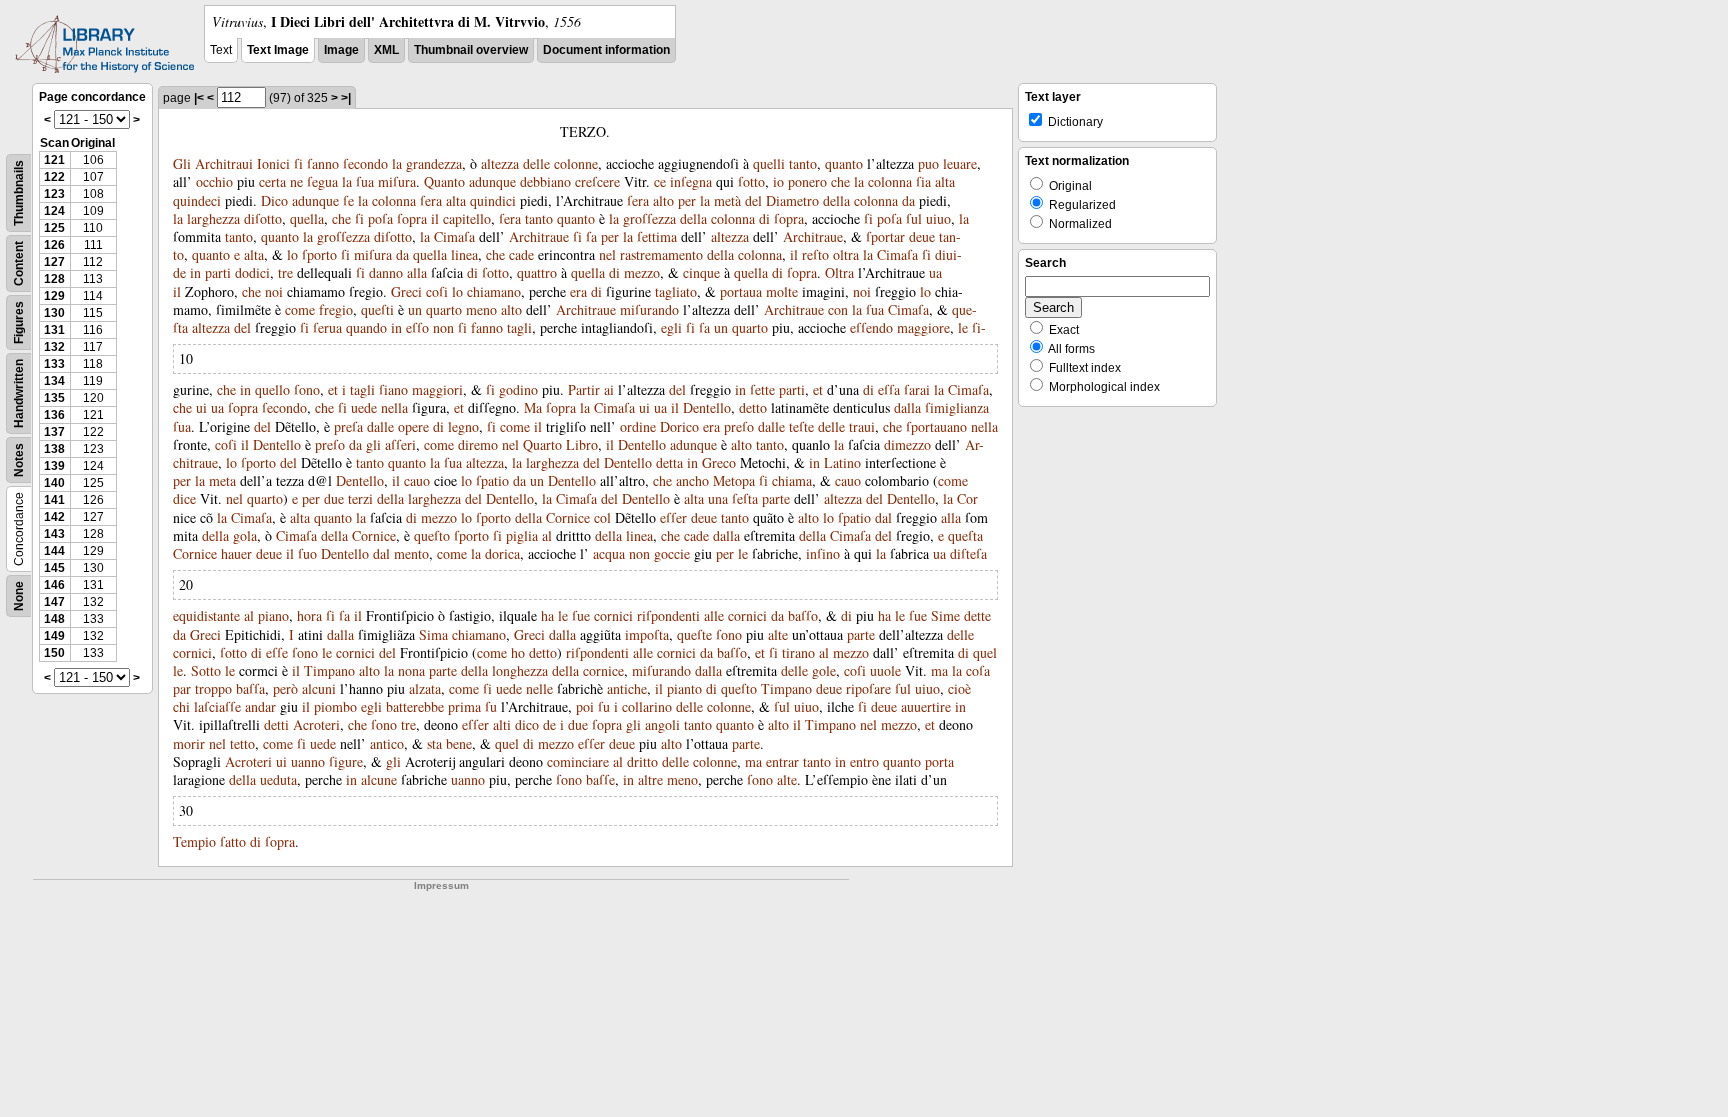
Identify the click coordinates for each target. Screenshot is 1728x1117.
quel (985, 652)
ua (935, 272)
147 (54, 602)
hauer (236, 553)
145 (54, 568)
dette (977, 615)
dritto (642, 761)
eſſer (673, 517)
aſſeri (400, 444)
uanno (308, 761)
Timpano (329, 670)
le (963, 327)
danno (386, 272)
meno (481, 309)
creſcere (597, 181)
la (397, 163)
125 (54, 228)
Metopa (734, 480)
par (182, 688)
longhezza (520, 670)
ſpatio (492, 480)
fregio (336, 309)
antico (387, 743)
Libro (582, 444)
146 (54, 585)
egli (671, 327)
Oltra (839, 272)
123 (54, 194)
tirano (798, 652)
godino (518, 389)
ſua (365, 181)
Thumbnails (19, 193)
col (602, 517)
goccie (672, 553)
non (443, 327)
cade (521, 254)
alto (663, 200)
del (753, 200)
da (908, 200)
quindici (493, 200)
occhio (214, 181)
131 (54, 330)
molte (782, 291)
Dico (274, 200)
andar (260, 706)
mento (411, 553)
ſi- (979, 327)
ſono (307, 389)
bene (459, 743)
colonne (576, 163)
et (333, 389)
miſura (397, 181)
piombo (335, 706)
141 (54, 500)
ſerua (327, 327)
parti (218, 272)
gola (245, 535)
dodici (252, 272)
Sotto (206, 670)
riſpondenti (668, 615)
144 (54, 551)
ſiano (393, 389)
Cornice (568, 517)
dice (184, 498)
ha (547, 615)
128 (54, 279)
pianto (684, 688)
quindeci (197, 200)
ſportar (885, 236)
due (334, 498)
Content (19, 263)
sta (434, 743)
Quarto (542, 444)
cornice (603, 670)
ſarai (917, 389)
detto (753, 407)
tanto (803, 163)
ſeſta (745, 498)
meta (222, 480)
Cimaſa (454, 236)
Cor (967, 498)
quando (366, 327)
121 (54, 160)
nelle (539, 688)
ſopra (412, 218)
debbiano (545, 181)
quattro (537, 272)
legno (463, 426)
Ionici (273, 163)
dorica (502, 553)
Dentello (707, 407)
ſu (491, 706)
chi (181, 706)
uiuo (938, 218)
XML (386, 50)
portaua (741, 291)
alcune (379, 779)
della (836, 200)
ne (296, 181)
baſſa (250, 688)
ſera (431, 200)
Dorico (679, 426)
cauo (417, 480)
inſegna (691, 181)
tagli (519, 327)
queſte (694, 634)
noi (274, 291)
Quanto (444, 181)
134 (54, 381)
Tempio (194, 841)
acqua (609, 553)
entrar (782, 761)
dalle (380, 426)
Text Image (278, 50)
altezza (500, 163)
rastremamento (661, 254)
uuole (885, 670)
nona (411, 670)
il (435, 218)
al (547, 535)
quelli (769, 163)
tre (285, 272)
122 (54, 177)
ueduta (278, 779)
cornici (613, 615)
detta (669, 462)
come (300, 309)
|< (199, 98)
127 (54, 262)
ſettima (657, 236)
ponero (807, 181)
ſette (762, 389)
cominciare (578, 761)
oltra (846, 254)
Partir (584, 389)
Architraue (539, 236)
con (838, 309)
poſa (380, 218)
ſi (298, 163)
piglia (522, 535)
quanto (844, 163)
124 (54, 211)
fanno (487, 327)
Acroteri (316, 724)
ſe (348, 200)
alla (417, 272)
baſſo (803, 615)
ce (660, 181)
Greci (406, 291)
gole (824, 670)
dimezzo (907, 444)
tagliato (676, 291)
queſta (965, 535)
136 (54, 415)
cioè (959, 688)
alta (945, 181)
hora (309, 615)
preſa (348, 426)
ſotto (751, 181)
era (578, 291)
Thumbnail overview (471, 50)
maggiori (437, 389)
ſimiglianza (957, 407)
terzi (360, 498)
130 (54, 313)
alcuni (319, 688)
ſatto (233, 841)
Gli (182, 163)
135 (54, 398)
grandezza (434, 163)
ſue (581, 615)
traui (862, 426)
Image (341, 50)
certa (272, 181)
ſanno (323, 163)
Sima (433, 634)
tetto (242, 743)
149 (54, 636)
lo (292, 254)
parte (776, 498)
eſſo (417, 327)
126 (54, 245)
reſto (815, 254)
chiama (792, 480)
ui (201, 407)
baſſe (600, 779)
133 (54, 364)
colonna (890, 181)
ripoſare (868, 688)
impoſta (647, 634)
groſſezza (649, 218)
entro (864, 761)
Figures (19, 322)
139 (54, 466)
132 (54, 347)
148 (54, 619)
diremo (478, 444)
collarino (647, 706)
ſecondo (365, 163)
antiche (627, 688)
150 (54, 653)
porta (939, 761)
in (195, 272)
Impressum (441, 885)
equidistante (206, 615)
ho (518, 652)
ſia (923, 181)
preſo (739, 426)
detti (276, 724)
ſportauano (936, 426)
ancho (692, 480)
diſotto (263, 218)
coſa (978, 670)
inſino (823, 553)
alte (778, 634)
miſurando (649, 309)
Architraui (224, 163)
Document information (606, 50)
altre (650, 779)
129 (54, 296)
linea (464, 254)
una (718, 498)
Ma (533, 407)
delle (536, 163)
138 (54, 449)
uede (364, 407)
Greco (719, 462)
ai (609, 389)
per (687, 200)
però (285, 688)
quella (307, 218)
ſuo (307, 553)
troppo (213, 688)
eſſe (277, 652)
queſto (432, 535)
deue (922, 236)
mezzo (642, 272)
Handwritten (19, 393)
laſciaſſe (217, 706)
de (549, 724)
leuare (960, 163)
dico (527, 724)
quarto (444, 309)
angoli (662, 724)
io (778, 181)
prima (464, 706)
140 (54, 483)
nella (394, 407)
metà (727, 200)
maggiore (923, 327)
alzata (425, 688)
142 (54, 517)
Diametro (792, 200)
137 (54, 432)
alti (502, 724)
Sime (945, 615)
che (840, 181)
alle (714, 615)
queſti (377, 309)
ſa (591, 236)
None (19, 596)
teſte (801, 426)
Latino (842, 462)
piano (273, 615)
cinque (701, 272)
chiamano (494, 291)
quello (272, 389)
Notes (19, 460)
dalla (907, 407)
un (415, 309)
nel (607, 254)
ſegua (322, 181)
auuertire (926, 706)
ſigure (346, 761)
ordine (638, 426)
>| (346, 98)
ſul (914, 218)
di (764, 218)
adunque (492, 181)
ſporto (319, 254)
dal (883, 517)
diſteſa (968, 553)
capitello (467, 218)
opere (413, 426)
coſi (437, 291)
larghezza (213, 218)
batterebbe (415, 706)
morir (189, 743)
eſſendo (871, 327)
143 (54, 534)
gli (373, 444)
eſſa (889, 389)
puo (928, 163)
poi (585, 706)
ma (939, 670)
